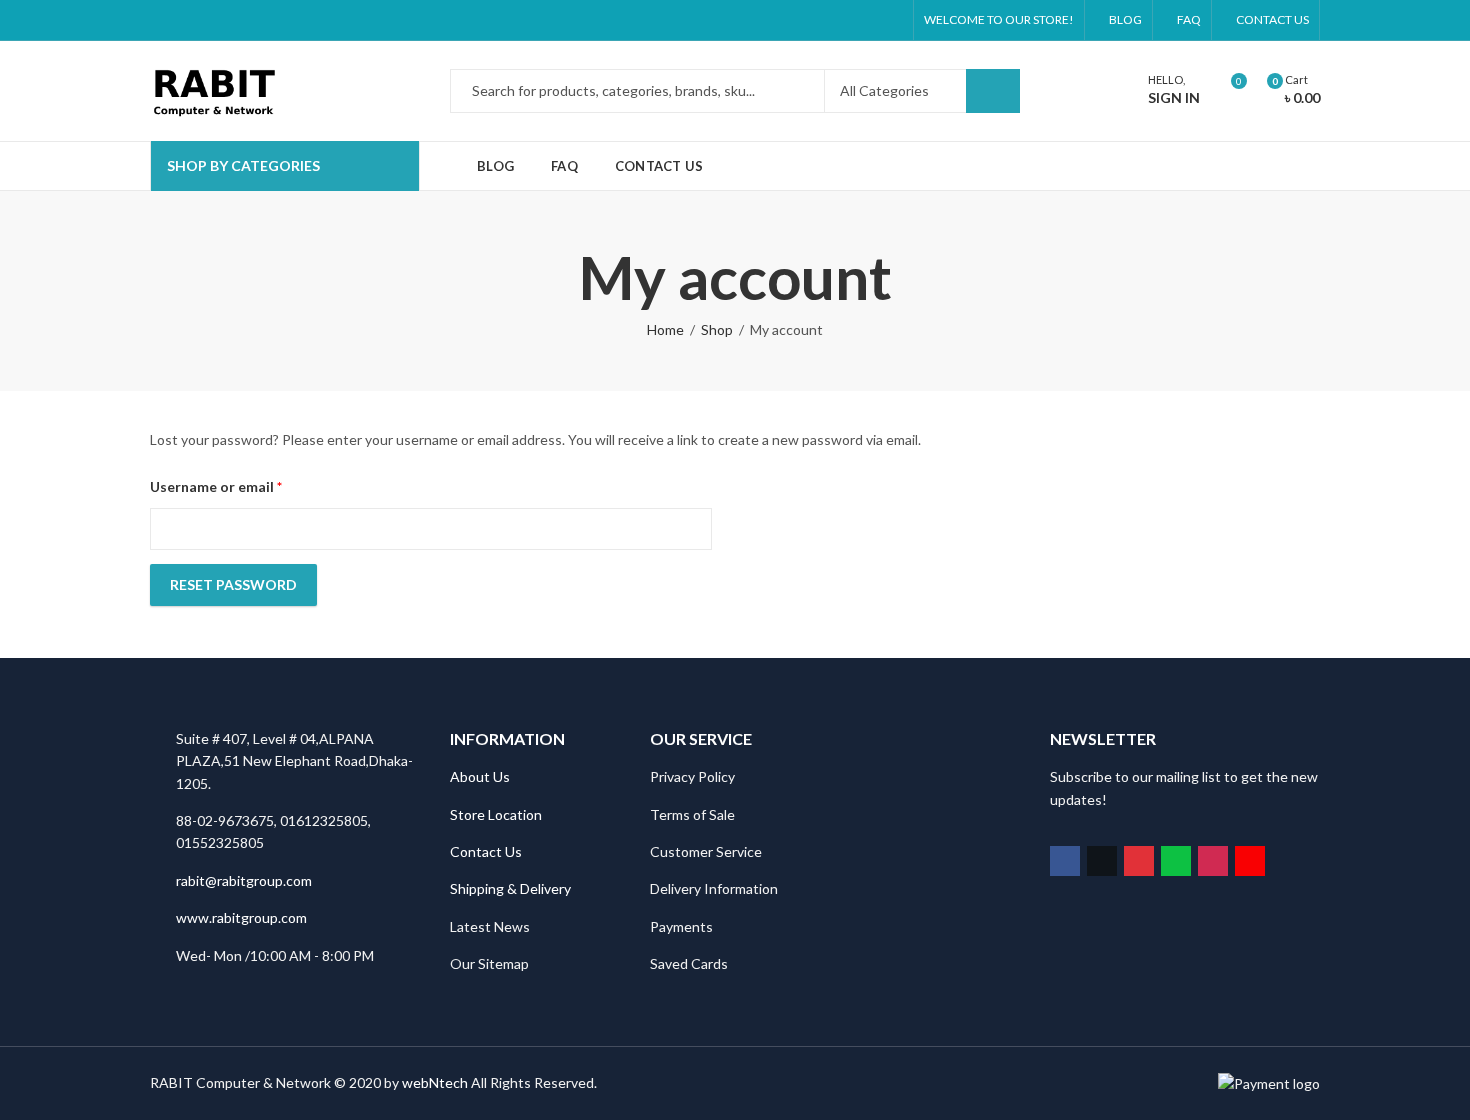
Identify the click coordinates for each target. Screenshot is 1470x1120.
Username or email (246, 486)
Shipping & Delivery (510, 888)
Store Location (496, 814)
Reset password (233, 584)
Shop (717, 329)
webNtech (435, 1082)
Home (665, 329)
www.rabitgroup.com (241, 917)
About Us (480, 776)
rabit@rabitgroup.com (244, 880)
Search (993, 91)
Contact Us (486, 851)
